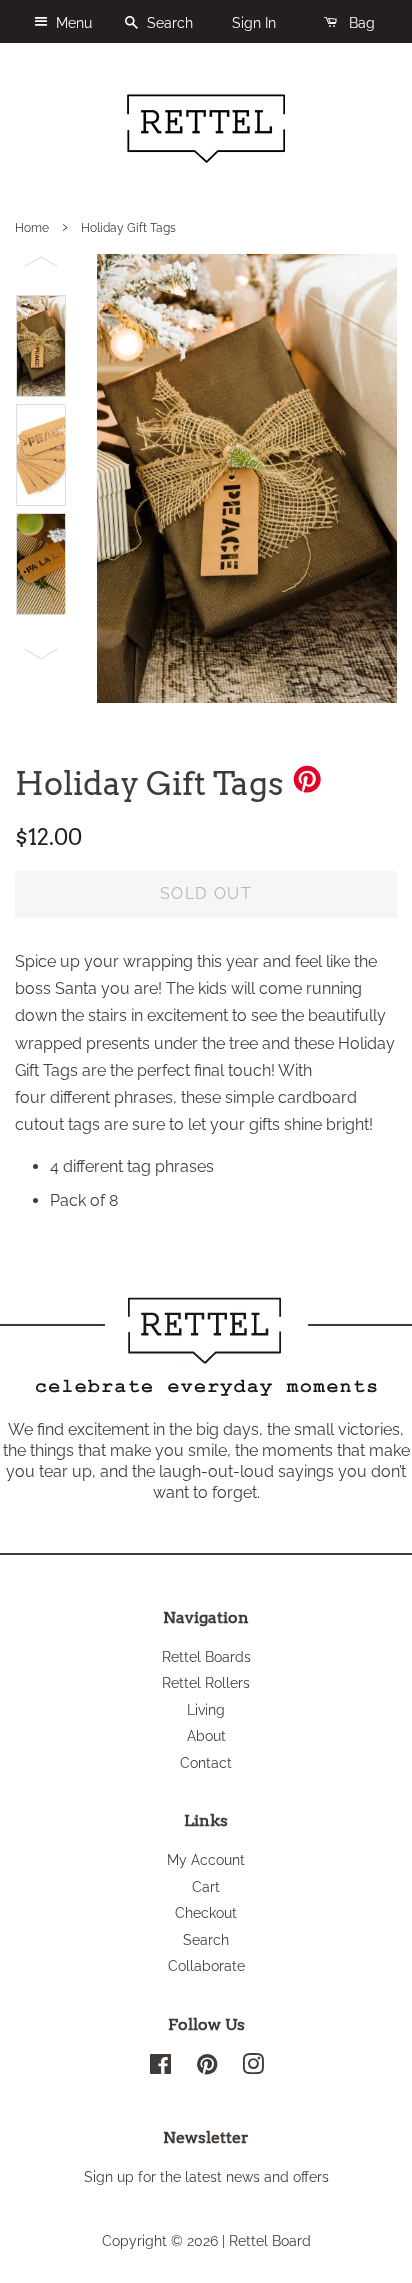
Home (32, 228)
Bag (360, 23)
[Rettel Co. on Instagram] (253, 2068)
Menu (72, 23)
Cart (206, 1887)
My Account (206, 1860)
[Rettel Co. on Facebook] (160, 2068)
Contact (206, 1763)
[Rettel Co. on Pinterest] (207, 2068)
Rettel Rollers (206, 1683)
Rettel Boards (206, 1657)
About (206, 1736)
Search (168, 23)
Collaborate (206, 1966)
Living (206, 1710)
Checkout (206, 1913)
